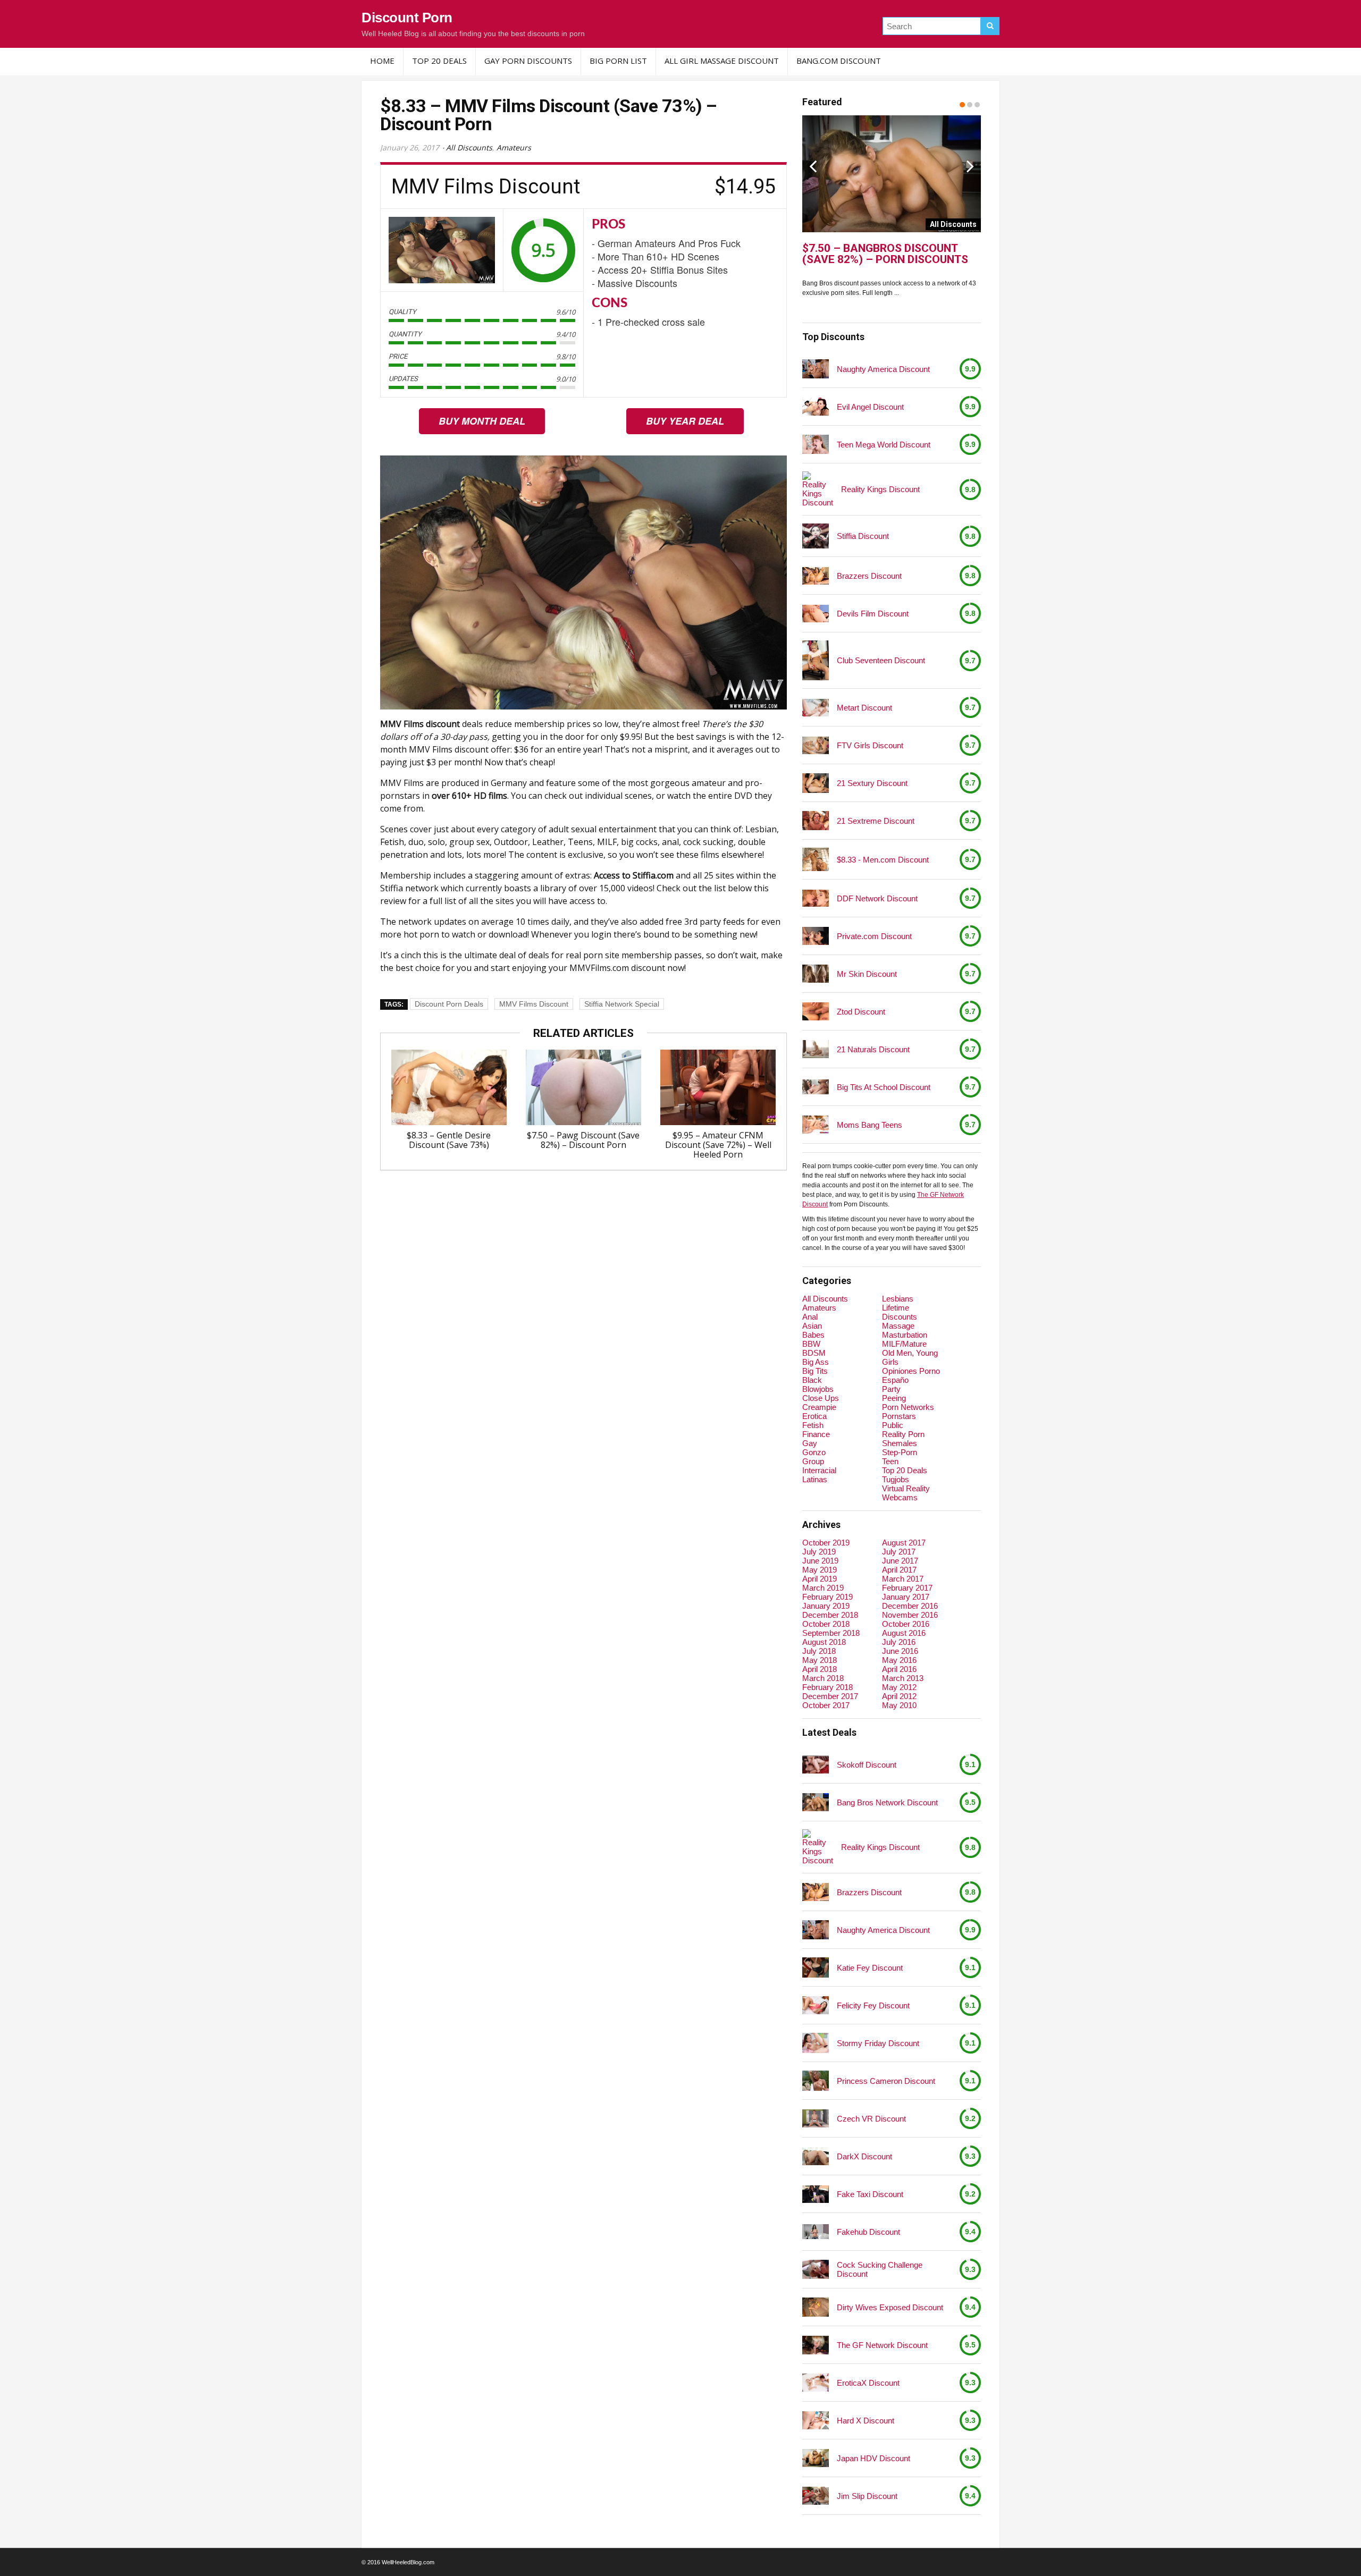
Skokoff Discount (867, 1765)
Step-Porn (900, 1452)
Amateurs (514, 147)
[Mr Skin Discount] (816, 974)
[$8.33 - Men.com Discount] (816, 859)
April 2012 (899, 1696)
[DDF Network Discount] (816, 898)
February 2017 (907, 1588)
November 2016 (910, 1615)
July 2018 (819, 1651)
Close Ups (821, 1398)
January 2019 (826, 1606)
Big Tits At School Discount (884, 1087)
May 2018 (820, 1660)
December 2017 (830, 1696)
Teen (890, 1461)
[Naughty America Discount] (816, 369)
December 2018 (830, 1615)
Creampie (819, 1407)
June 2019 (820, 1561)
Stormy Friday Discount (878, 2043)
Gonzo (814, 1452)
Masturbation (905, 1335)
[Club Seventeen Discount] (816, 660)
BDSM (814, 1353)
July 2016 (899, 1642)
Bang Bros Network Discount (887, 1802)
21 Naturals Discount (873, 1049)
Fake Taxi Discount (870, 2194)
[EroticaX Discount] (816, 2382)
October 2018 (826, 1624)
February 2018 (827, 1687)
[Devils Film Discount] (816, 614)
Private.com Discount (874, 936)
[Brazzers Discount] (816, 576)
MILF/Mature (904, 1344)
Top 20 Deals (439, 61)
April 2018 (820, 1669)
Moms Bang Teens (869, 1125)
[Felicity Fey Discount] (816, 2005)
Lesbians (898, 1299)
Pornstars (899, 1416)
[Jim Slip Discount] (816, 2495)
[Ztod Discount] (816, 1011)
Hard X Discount (866, 2421)
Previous (813, 166)
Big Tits (815, 1371)
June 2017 (900, 1561)
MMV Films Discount (534, 1004)
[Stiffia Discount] (816, 536)
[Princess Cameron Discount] (816, 2081)
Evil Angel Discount (870, 407)
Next (970, 166)
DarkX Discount (864, 2156)
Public (893, 1425)
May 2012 (899, 1687)
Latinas (815, 1479)
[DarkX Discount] (816, 2156)
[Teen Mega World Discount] (816, 445)
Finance (816, 1434)
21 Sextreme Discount (876, 821)
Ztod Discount (861, 1012)
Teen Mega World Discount (884, 445)
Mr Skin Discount (867, 974)
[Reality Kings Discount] (818, 489)
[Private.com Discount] (816, 936)
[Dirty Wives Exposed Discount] (816, 2307)
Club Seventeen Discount (881, 660)
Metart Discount (864, 708)
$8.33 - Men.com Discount (883, 860)
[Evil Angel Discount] (816, 406)
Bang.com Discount (839, 61)
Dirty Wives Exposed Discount (890, 2307)
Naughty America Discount (883, 369)
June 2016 (900, 1651)
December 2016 (910, 1606)
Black (812, 1380)
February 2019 (827, 1597)
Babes (813, 1335)
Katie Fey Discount (870, 1968)
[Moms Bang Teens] (816, 1124)
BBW (811, 1344)
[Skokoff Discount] (816, 1764)
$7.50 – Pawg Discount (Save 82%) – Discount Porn (583, 1140)
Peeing (894, 1398)
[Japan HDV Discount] (816, 2458)
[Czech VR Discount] (816, 2118)
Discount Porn (407, 18)
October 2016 (906, 1624)
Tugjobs (896, 1479)
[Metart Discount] (816, 708)
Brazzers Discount (869, 576)
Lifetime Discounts (900, 1312)
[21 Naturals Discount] (816, 1049)
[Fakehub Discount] (816, 2232)
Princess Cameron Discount (886, 2081)
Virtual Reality (906, 1488)
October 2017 (826, 1705)
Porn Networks (908, 1407)
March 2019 (823, 1588)
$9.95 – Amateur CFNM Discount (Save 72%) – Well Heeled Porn (718, 1145)
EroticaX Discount (868, 2383)
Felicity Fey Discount (873, 2005)
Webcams (900, 1497)
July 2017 (899, 1552)
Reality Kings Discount (880, 489)
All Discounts (469, 147)
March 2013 (903, 1678)
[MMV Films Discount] (442, 250)
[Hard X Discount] (816, 2420)
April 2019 (820, 1579)
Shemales (900, 1443)
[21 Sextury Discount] (816, 783)
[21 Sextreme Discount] (816, 821)
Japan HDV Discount (873, 2458)
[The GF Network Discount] (816, 2345)
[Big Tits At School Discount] (816, 1087)
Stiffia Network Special (622, 1004)
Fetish (813, 1425)
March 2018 (823, 1678)
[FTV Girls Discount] (816, 745)
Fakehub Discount (868, 2232)
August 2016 (904, 1633)
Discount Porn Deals (449, 1004)
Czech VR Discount (871, 2119)
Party (891, 1389)
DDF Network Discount (877, 898)
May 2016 (899, 1660)
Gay (810, 1443)
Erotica (814, 1416)
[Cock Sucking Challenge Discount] (816, 2270)
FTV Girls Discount (870, 745)
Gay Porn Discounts (528, 61)
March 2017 (903, 1579)
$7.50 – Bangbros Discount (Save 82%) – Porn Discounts (885, 254)
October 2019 (826, 1543)
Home (382, 61)
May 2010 (899, 1705)
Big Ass (816, 1362)
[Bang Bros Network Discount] (816, 1802)
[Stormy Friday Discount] (816, 2043)
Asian (812, 1326)
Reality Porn (903, 1434)
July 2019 (819, 1552)
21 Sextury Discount (872, 783)
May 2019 (820, 1570)
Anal (810, 1317)
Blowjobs (818, 1389)
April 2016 (899, 1669)
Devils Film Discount (873, 614)
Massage (898, 1326)
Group (813, 1461)
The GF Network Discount (882, 2345)
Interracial (819, 1470)
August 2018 (824, 1642)
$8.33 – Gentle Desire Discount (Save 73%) (449, 1140)
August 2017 (904, 1543)
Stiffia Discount (863, 536)
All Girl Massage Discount (722, 61)
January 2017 (906, 1597)
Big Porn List (618, 61)
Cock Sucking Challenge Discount (880, 2269)
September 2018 (831, 1633)
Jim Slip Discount (867, 2496)
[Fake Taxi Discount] (816, 2194)
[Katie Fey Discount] (816, 1967)
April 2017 (899, 1570)
